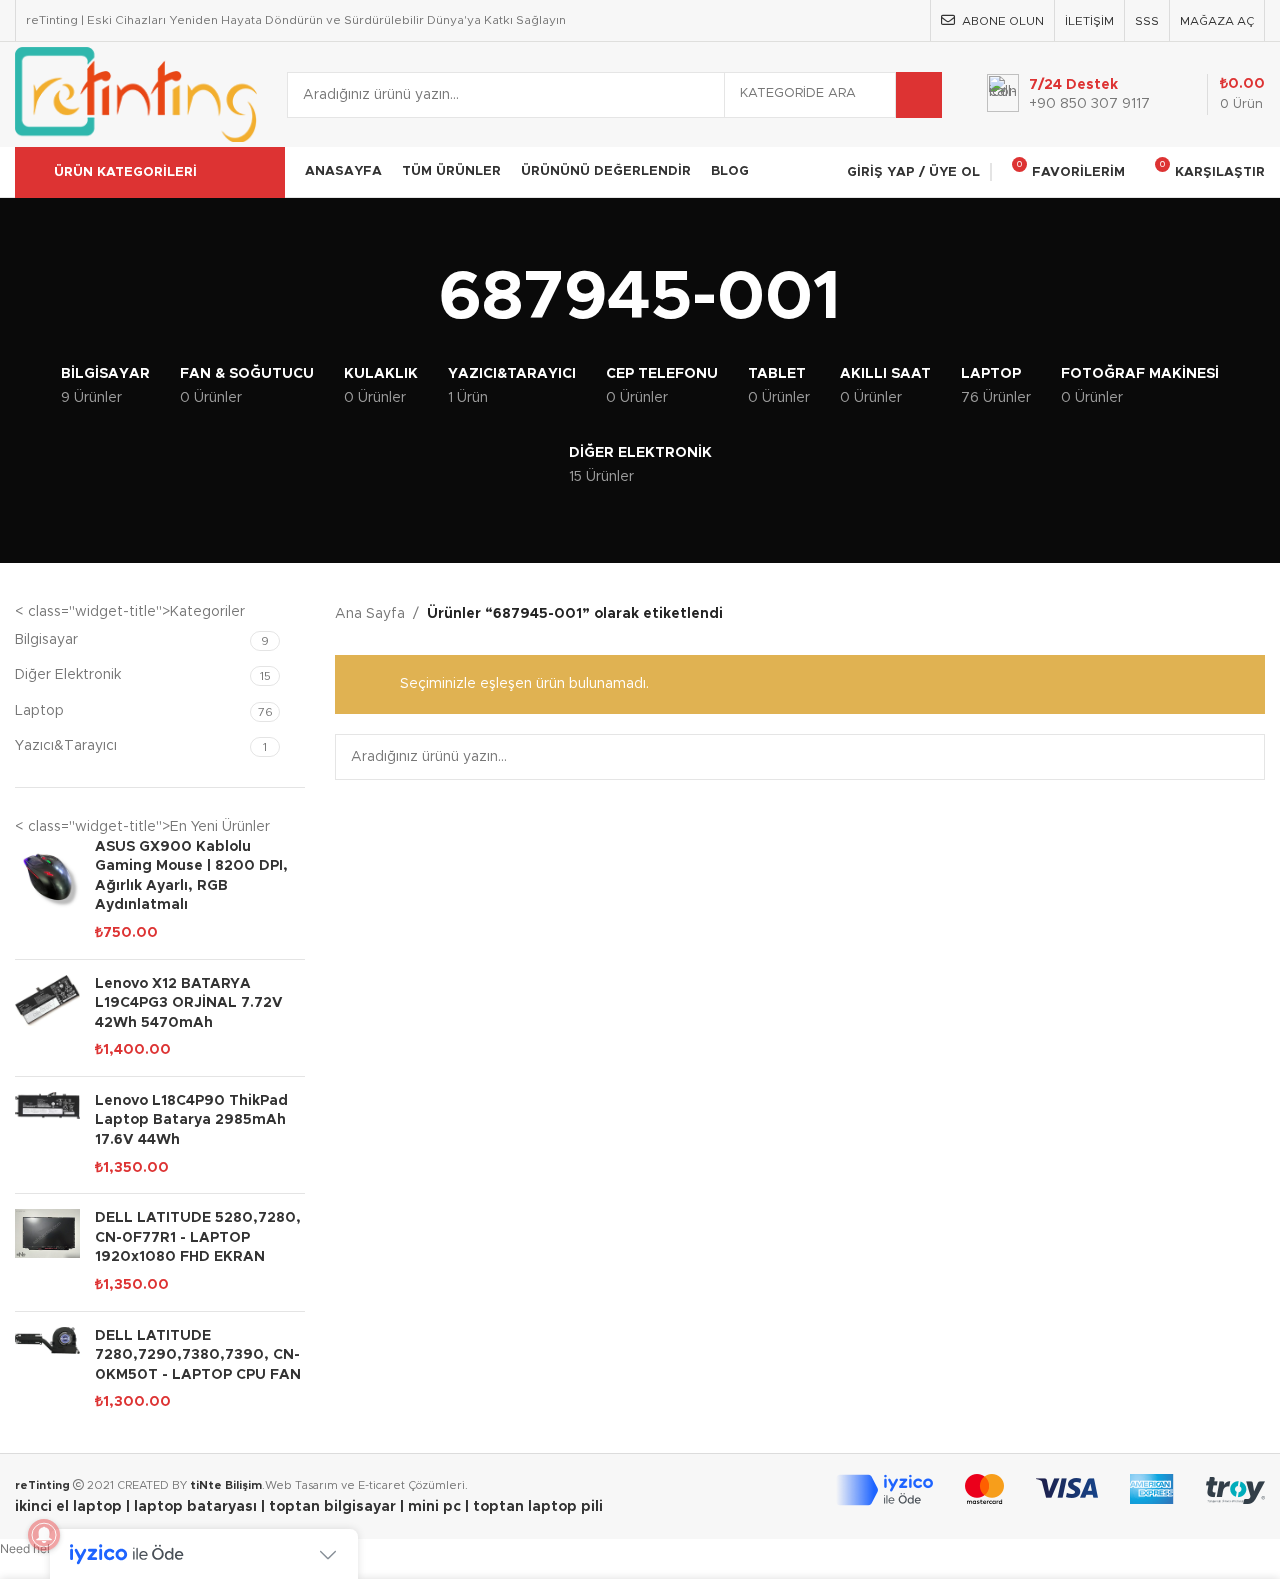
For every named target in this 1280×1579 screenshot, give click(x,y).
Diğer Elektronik (68, 675)
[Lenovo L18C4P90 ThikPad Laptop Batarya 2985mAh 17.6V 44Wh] (47, 1135)
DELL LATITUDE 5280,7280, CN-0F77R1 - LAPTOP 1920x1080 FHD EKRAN (198, 1237)
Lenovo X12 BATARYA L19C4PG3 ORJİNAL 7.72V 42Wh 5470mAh (189, 1003)
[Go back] (414, 299)
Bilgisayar (46, 640)
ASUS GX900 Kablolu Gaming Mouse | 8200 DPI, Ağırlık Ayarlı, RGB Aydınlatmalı (191, 876)
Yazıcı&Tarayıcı (66, 746)
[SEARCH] (919, 95)
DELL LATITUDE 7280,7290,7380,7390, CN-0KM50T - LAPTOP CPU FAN (198, 1355)
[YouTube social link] (881, 20)
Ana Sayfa (370, 614)
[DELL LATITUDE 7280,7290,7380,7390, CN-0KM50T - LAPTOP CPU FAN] (47, 1370)
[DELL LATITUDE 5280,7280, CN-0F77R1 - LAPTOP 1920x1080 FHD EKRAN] (47, 1252)
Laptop (39, 711)
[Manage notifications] (44, 1535)
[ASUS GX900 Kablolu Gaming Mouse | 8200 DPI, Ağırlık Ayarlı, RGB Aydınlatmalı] (47, 891)
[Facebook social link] (805, 20)
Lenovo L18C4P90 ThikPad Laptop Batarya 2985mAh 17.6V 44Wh (191, 1120)
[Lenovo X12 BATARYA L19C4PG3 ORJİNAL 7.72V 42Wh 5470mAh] (47, 1018)
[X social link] (831, 20)
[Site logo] (136, 94)
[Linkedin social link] (907, 20)
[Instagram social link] (856, 20)
